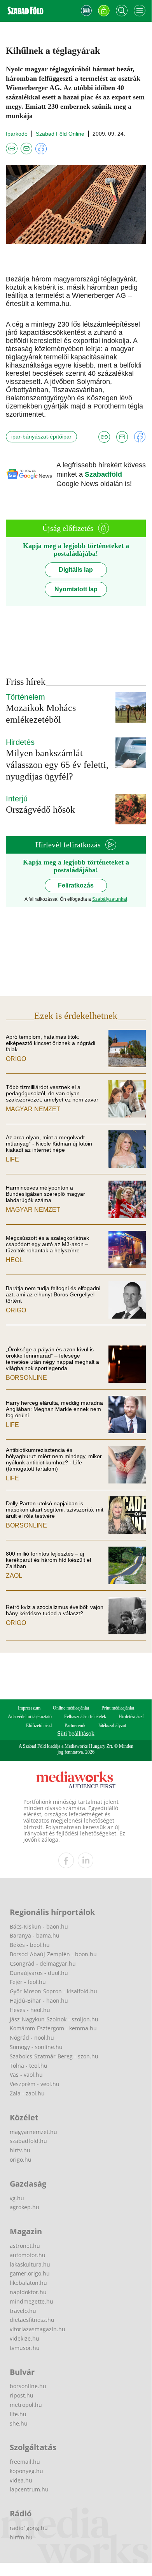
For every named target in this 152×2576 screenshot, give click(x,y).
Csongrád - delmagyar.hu (43, 1963)
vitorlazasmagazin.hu (38, 2329)
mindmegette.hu (31, 2301)
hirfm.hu (21, 2537)
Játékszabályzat (112, 1726)
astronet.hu (25, 2246)
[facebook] (66, 1860)
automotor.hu (28, 2255)
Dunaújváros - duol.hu (39, 1973)
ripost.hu (22, 2395)
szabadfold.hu (28, 2141)
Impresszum (29, 1708)
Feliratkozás (76, 885)
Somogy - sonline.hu (36, 2047)
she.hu (19, 2423)
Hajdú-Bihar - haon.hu (39, 2001)
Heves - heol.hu (30, 2010)
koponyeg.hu (26, 2471)
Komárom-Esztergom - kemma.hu (53, 2028)
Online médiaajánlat (71, 1708)
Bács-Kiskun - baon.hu (39, 1926)
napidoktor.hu (28, 2292)
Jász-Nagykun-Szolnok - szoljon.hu (54, 2019)
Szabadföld (103, 474)
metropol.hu (26, 2405)
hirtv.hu (20, 2150)
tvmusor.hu (25, 2348)
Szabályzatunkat (110, 899)
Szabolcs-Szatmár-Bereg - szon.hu (54, 2056)
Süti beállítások (76, 1734)
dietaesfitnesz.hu (32, 2320)
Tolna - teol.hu (29, 2066)
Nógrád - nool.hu (32, 2038)
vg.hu (17, 2198)
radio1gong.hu (29, 2528)
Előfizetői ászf (39, 1726)
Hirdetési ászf (131, 1717)
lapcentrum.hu (29, 2489)
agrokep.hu (24, 2207)
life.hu (18, 2414)
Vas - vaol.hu (26, 2075)
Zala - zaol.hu (27, 2093)
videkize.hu (24, 2338)
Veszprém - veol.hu (35, 2084)
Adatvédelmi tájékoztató (30, 1717)
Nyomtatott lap (76, 589)
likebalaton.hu (28, 2283)
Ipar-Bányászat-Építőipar (41, 437)
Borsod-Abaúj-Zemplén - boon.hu (53, 1954)
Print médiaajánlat (118, 1708)
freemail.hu (25, 2462)
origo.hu (21, 2160)
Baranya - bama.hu (35, 1935)
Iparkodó (17, 134)
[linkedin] (86, 1860)
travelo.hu (23, 2311)
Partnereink (75, 1726)
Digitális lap (76, 570)
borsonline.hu (28, 2386)
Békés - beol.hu (30, 1945)
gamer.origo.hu (30, 2273)
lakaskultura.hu (30, 2264)
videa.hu (21, 2480)
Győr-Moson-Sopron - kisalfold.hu (53, 1991)
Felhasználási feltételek (85, 1717)
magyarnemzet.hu (33, 2132)
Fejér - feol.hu (28, 1982)
